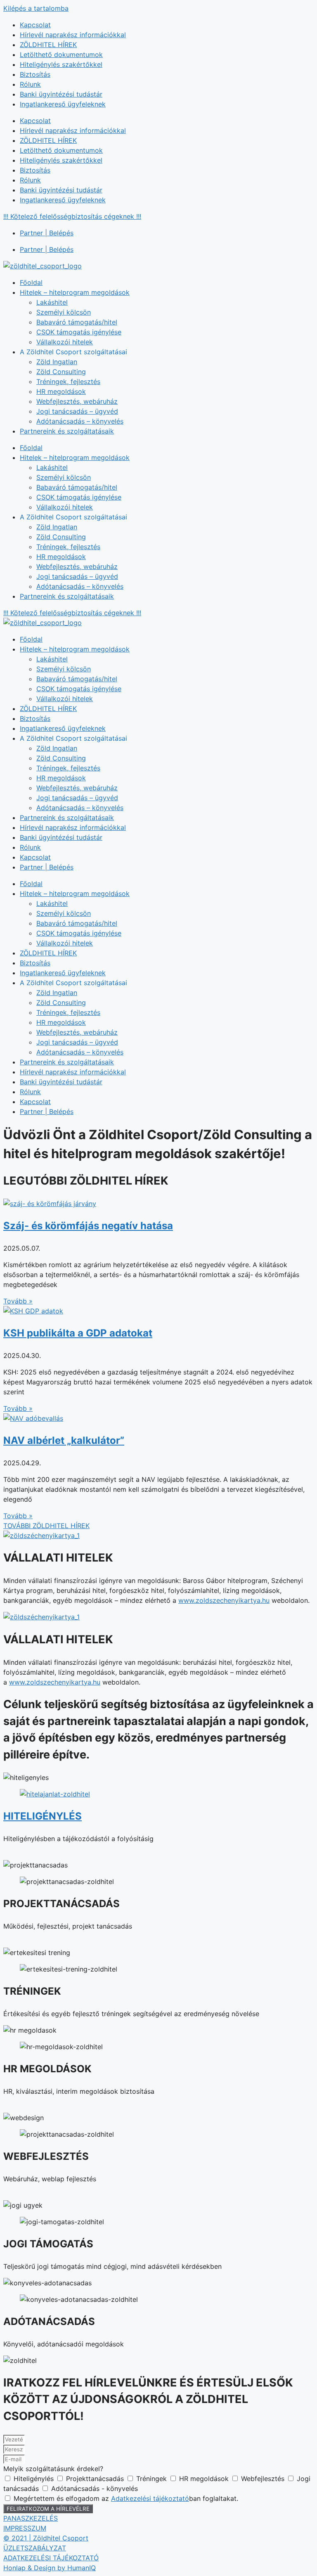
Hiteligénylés (35, 2479)
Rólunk (30, 84)
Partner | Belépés (47, 233)
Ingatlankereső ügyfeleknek (63, 104)
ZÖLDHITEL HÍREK (48, 45)
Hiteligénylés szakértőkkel (61, 64)
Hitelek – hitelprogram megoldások (75, 292)
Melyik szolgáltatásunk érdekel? (53, 2469)
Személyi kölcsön (64, 312)
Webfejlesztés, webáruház (77, 401)
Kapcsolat (35, 25)
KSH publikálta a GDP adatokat (78, 1333)
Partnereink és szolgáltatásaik (67, 431)
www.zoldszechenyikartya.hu (224, 1600)
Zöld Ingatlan (57, 362)
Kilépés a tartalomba (36, 8)
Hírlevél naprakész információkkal (73, 35)
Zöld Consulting (61, 372)
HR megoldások (61, 391)
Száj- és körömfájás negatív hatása (88, 1226)
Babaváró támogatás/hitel (77, 322)
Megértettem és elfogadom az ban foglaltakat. (126, 2498)
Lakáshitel (52, 302)
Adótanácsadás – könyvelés (80, 421)
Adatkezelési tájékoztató (150, 2498)
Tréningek (153, 2479)
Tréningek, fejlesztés (68, 382)
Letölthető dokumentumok (61, 55)
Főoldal (31, 282)
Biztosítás (35, 74)
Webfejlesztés (264, 2479)
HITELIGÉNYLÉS (43, 1816)
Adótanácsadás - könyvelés (95, 2488)
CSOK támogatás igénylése (79, 332)
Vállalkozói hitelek (65, 342)
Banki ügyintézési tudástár (61, 94)
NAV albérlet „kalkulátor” (64, 1440)
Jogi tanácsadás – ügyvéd (77, 411)
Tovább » (18, 1301)
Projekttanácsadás (96, 2479)
